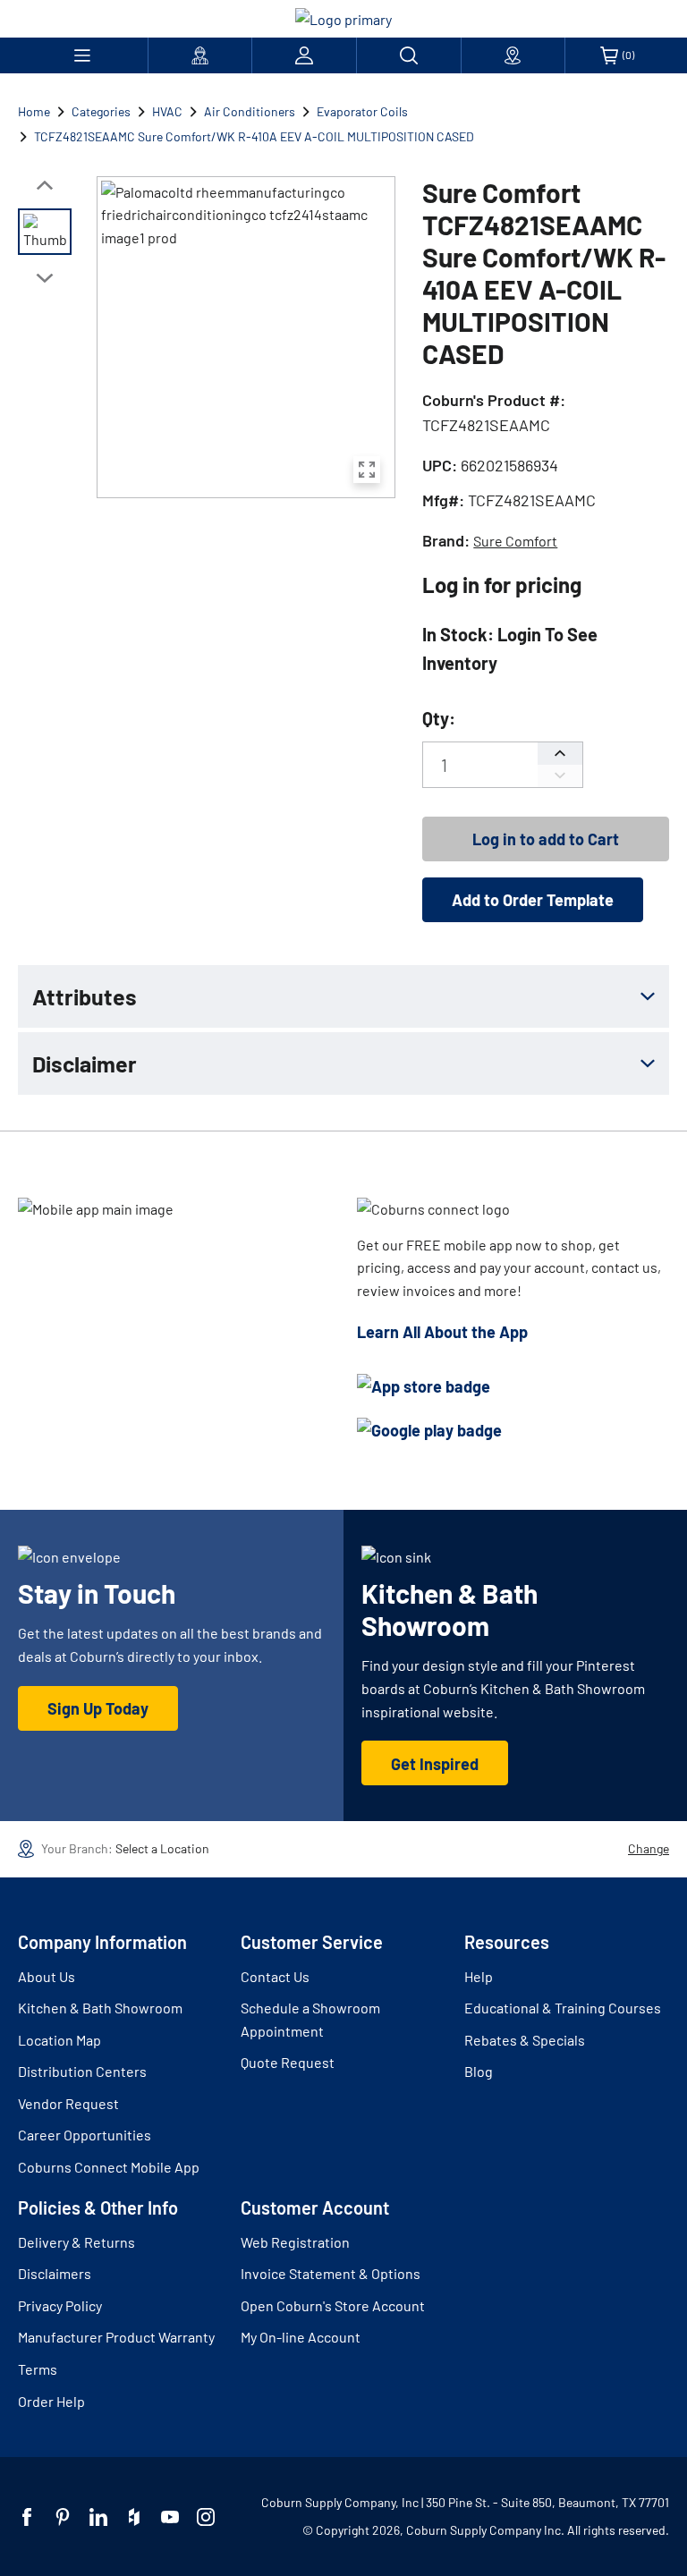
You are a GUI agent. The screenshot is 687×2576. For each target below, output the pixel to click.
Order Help (51, 2401)
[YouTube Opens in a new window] (170, 2517)
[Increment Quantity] (560, 754)
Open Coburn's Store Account (333, 2305)
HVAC (167, 111)
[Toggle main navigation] (83, 55)
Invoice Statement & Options (331, 2273)
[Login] (304, 55)
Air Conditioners (250, 111)
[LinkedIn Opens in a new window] (98, 2517)
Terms (38, 2369)
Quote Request (288, 2062)
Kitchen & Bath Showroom (100, 2008)
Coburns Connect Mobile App (109, 2167)
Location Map (59, 2040)
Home (34, 111)
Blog (479, 2071)
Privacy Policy (60, 2305)
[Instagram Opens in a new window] (206, 2517)
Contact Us (275, 1976)
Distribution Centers (82, 2071)
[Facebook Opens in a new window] (27, 2517)
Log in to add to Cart (546, 839)
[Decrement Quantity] (560, 776)
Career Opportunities (85, 2135)
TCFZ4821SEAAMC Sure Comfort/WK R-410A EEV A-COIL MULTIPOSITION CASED (254, 136)
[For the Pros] (200, 55)
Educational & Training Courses (563, 2008)
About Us (47, 1976)
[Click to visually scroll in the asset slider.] (45, 185)
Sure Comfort (515, 541)
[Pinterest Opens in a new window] (63, 2517)
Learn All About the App (442, 1332)
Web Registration (295, 2242)
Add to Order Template (533, 900)
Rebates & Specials (525, 2040)
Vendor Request (68, 2103)
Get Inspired (435, 1764)
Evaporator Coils (362, 111)
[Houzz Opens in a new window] (134, 2517)
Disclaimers (55, 2273)
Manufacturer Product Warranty (116, 2337)
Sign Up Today (98, 1708)
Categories (101, 111)
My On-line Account (301, 2337)
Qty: (439, 718)
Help (479, 1976)
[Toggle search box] (409, 55)
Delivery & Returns (76, 2242)
